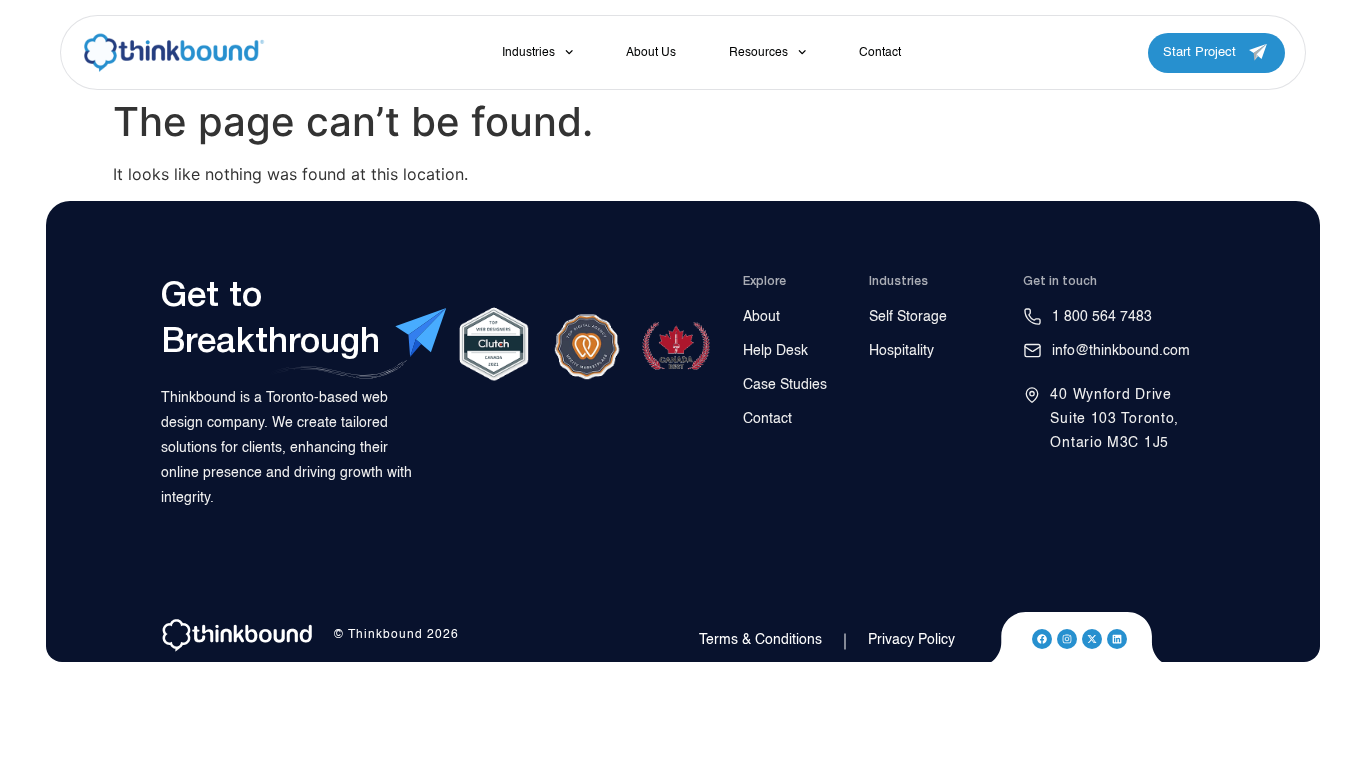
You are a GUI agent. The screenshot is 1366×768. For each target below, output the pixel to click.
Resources (758, 53)
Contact (880, 53)
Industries (528, 53)
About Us (651, 53)
